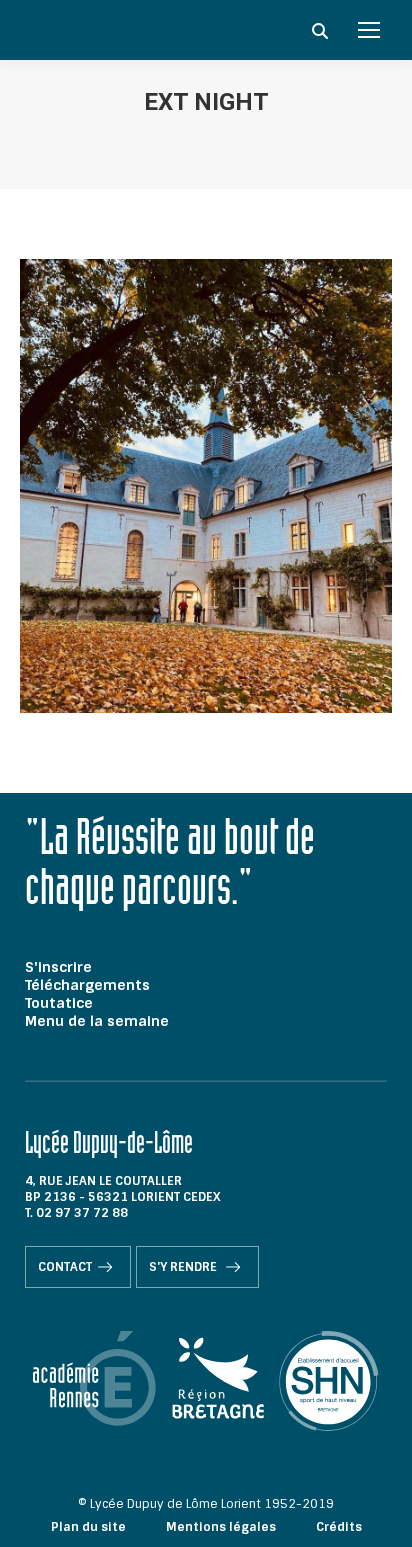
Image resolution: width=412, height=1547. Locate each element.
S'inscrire (58, 967)
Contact (65, 1267)
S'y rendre (184, 1267)
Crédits (339, 1527)
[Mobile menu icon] (369, 30)
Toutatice (59, 1003)
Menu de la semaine (97, 1021)
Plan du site (88, 1527)
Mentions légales (221, 1527)
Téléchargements (87, 985)
